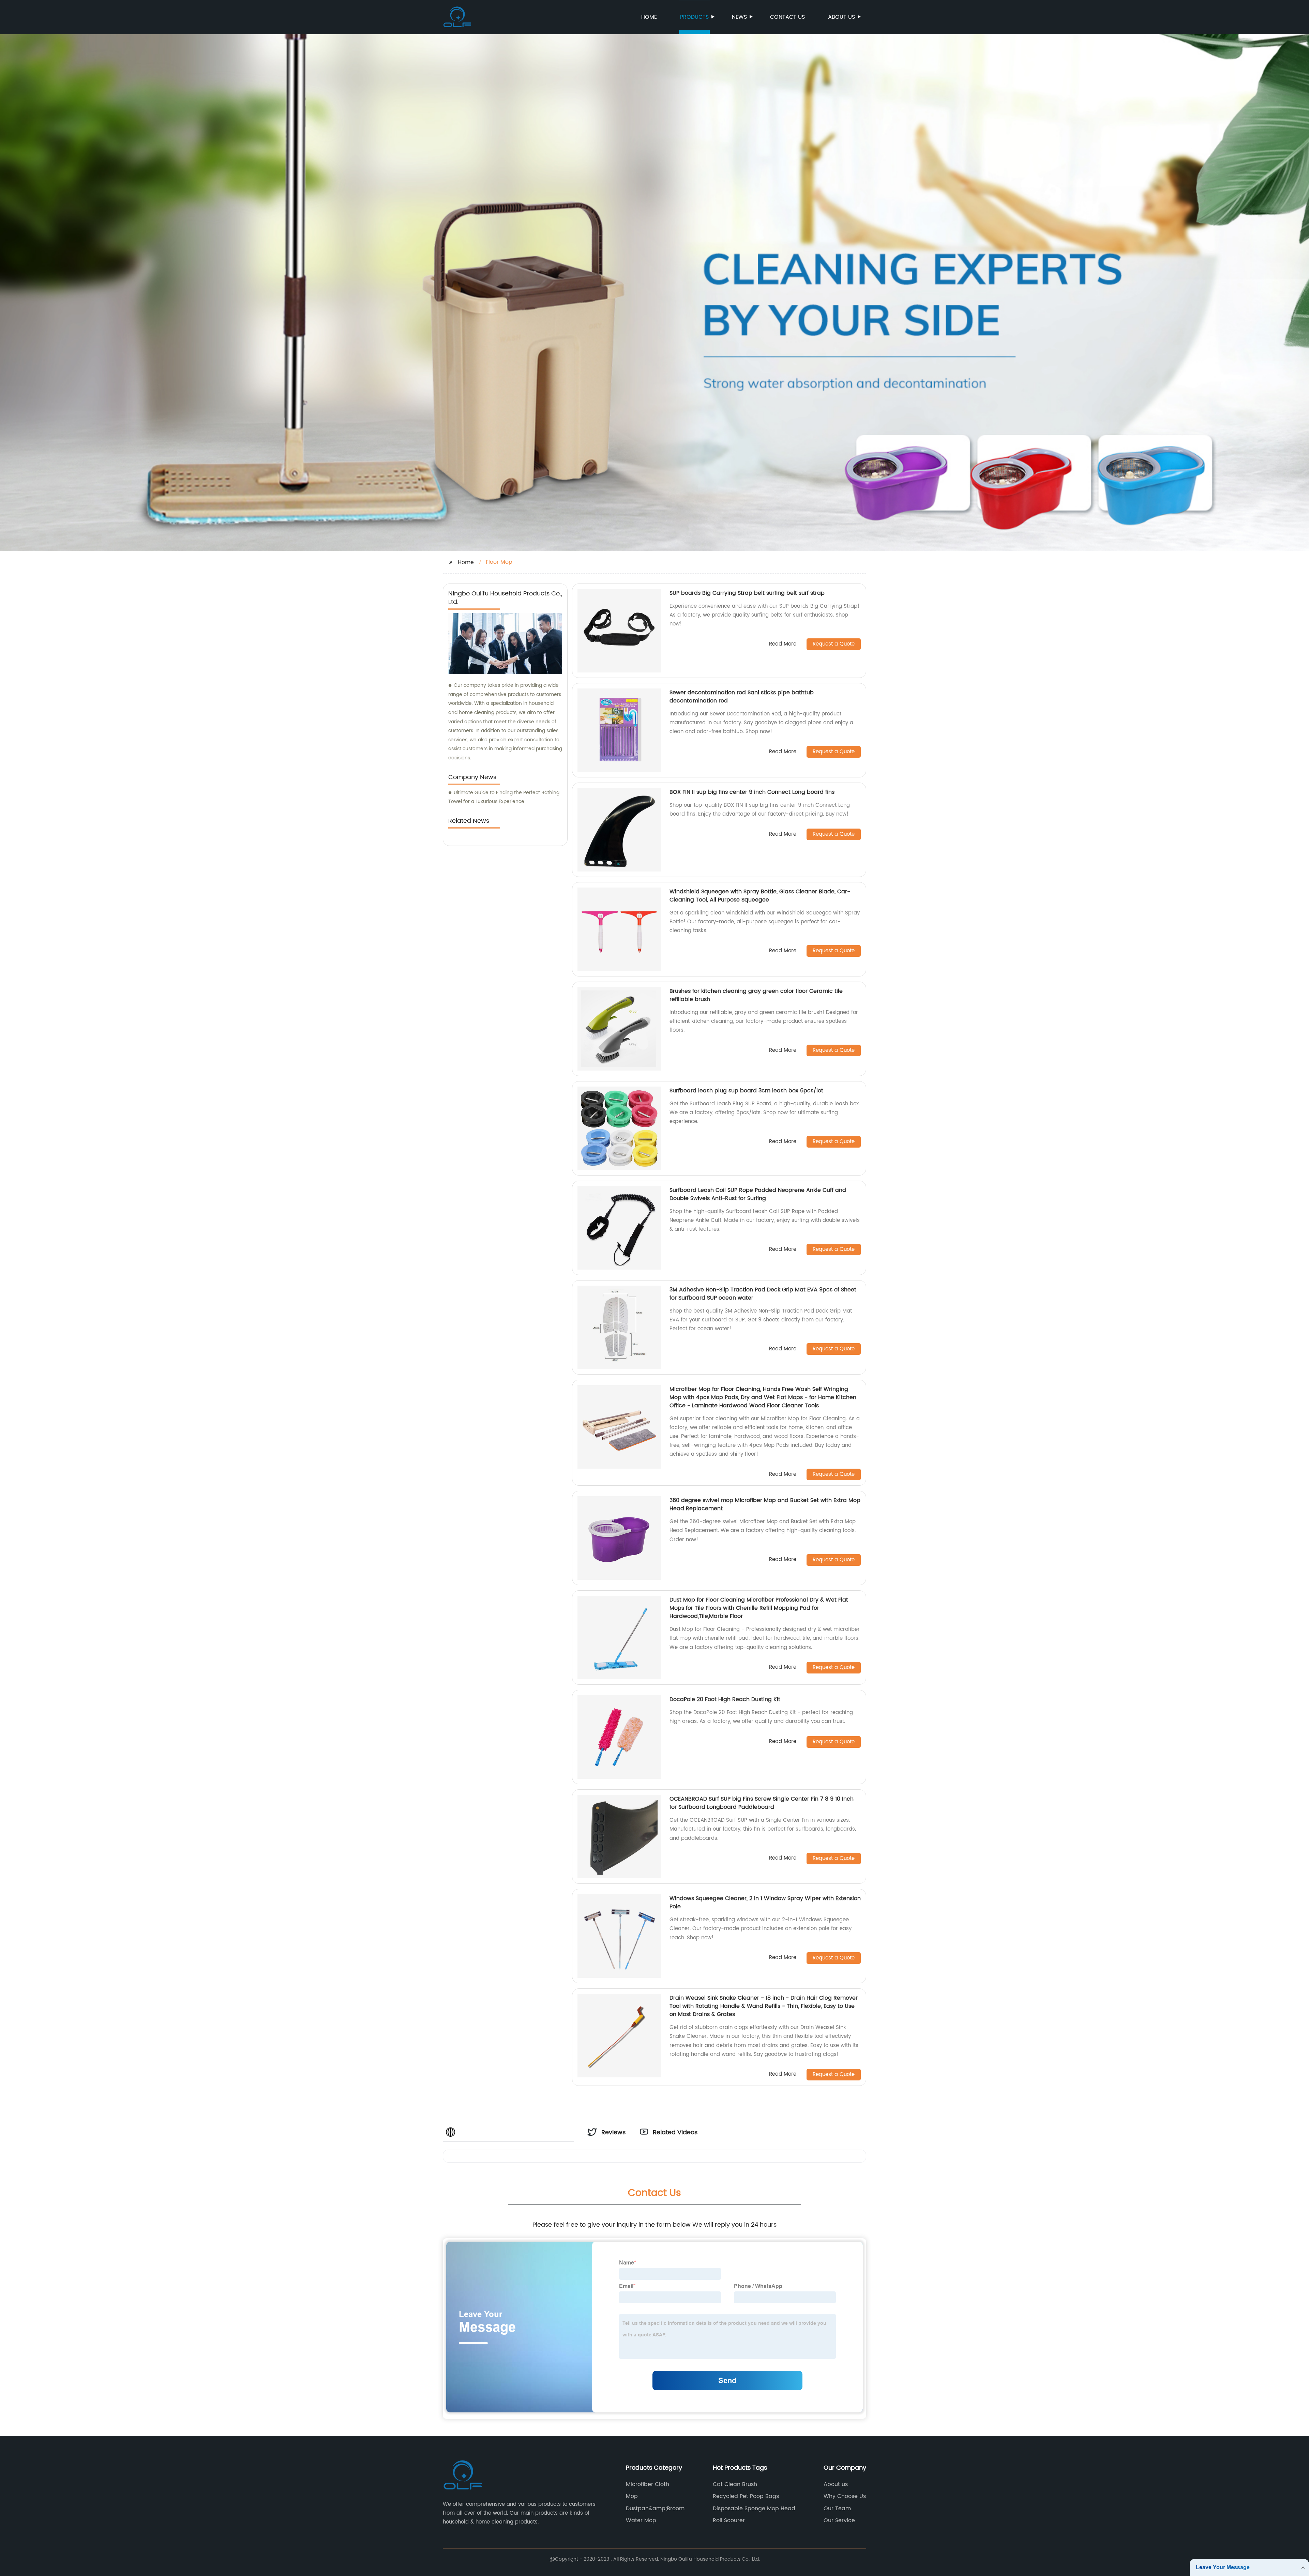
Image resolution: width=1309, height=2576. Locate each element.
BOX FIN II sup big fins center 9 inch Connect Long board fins (752, 792)
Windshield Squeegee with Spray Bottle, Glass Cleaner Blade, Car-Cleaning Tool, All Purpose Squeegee (760, 896)
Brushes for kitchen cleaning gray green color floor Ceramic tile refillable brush (756, 995)
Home (649, 17)
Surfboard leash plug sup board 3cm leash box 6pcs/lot (746, 1091)
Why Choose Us (845, 2496)
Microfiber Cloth (648, 2484)
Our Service (839, 2520)
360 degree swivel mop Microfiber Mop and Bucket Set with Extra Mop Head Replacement (765, 1504)
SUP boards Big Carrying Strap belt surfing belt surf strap (747, 593)
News (739, 17)
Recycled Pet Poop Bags (746, 2496)
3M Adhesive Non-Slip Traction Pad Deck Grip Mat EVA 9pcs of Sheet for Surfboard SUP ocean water (763, 1294)
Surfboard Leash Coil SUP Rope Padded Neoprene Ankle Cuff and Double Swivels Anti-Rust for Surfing (758, 1194)
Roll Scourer (729, 2520)
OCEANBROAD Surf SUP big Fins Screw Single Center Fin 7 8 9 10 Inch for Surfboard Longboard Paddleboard (762, 1803)
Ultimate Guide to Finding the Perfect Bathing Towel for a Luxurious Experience (504, 797)
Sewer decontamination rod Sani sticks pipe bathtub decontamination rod (742, 697)
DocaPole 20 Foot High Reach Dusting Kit (725, 1699)
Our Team (837, 2509)
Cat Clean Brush (735, 2484)
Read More (783, 644)
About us (841, 17)
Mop (632, 2496)
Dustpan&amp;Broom (655, 2509)
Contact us (787, 17)
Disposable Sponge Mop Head (754, 2509)
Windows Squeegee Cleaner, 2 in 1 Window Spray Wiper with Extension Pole (765, 1903)
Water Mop (641, 2520)
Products (694, 17)
